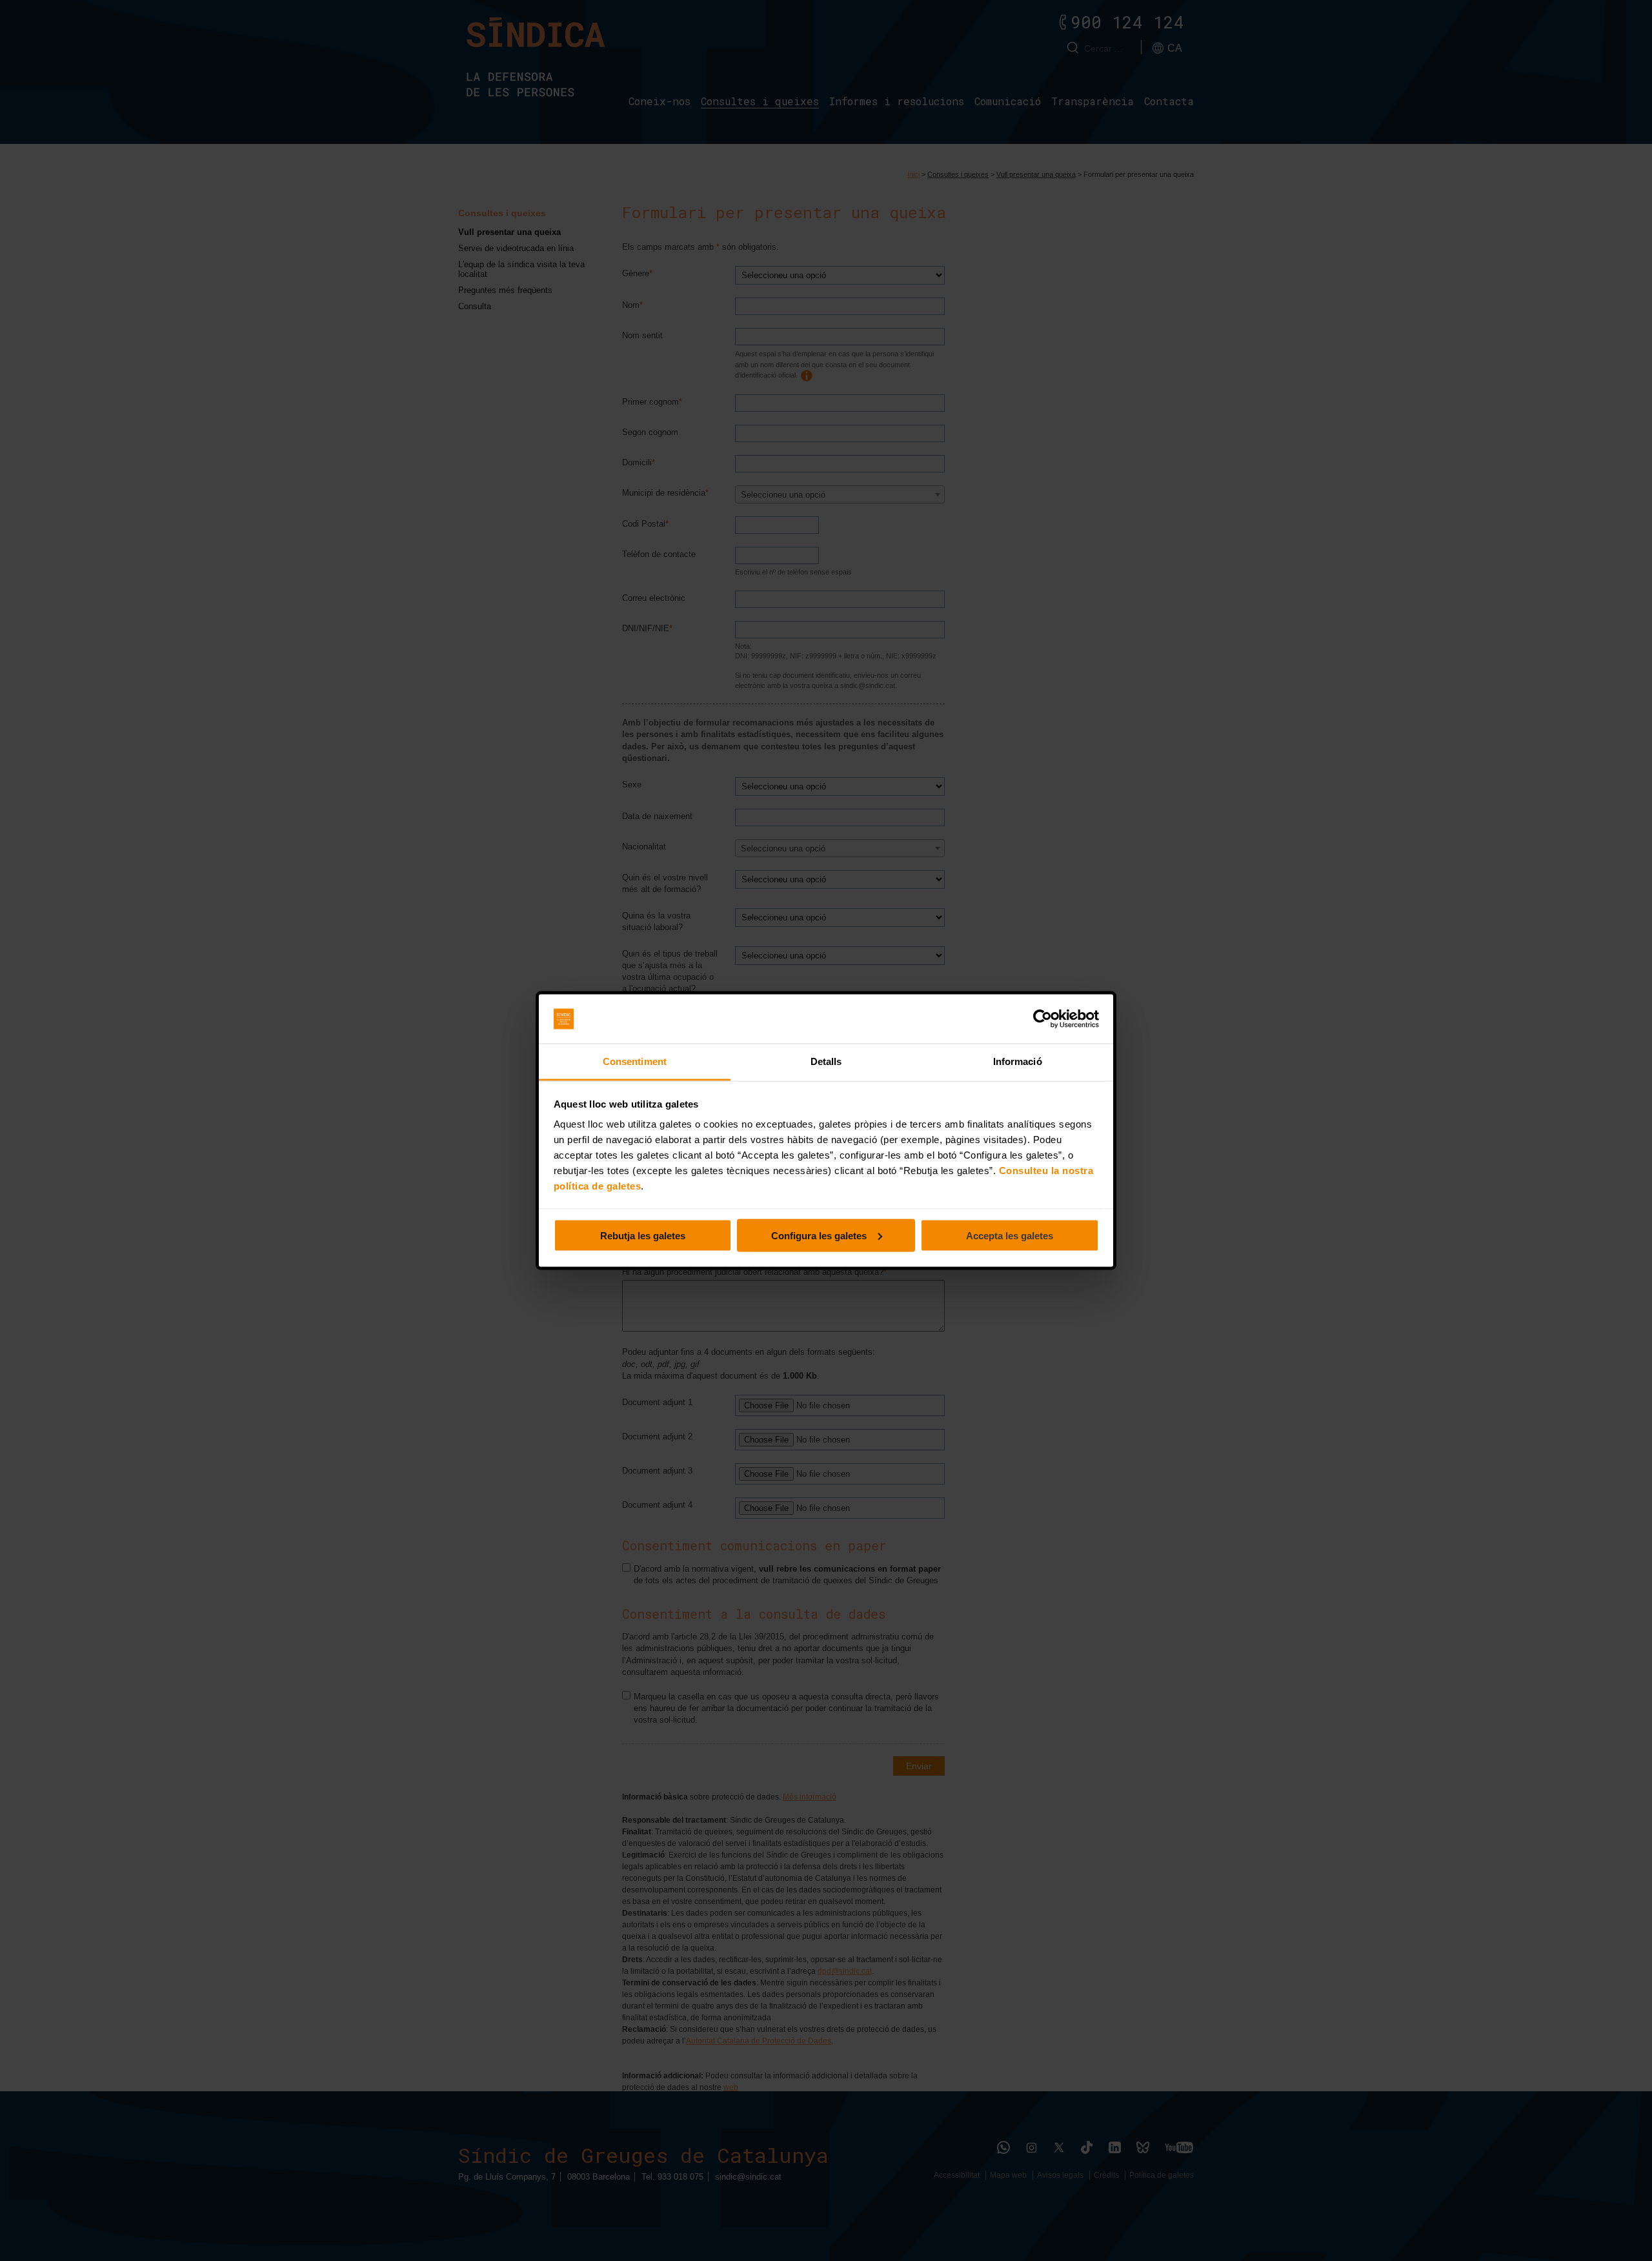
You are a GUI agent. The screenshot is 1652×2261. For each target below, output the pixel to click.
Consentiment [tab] (635, 1061)
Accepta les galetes (1010, 1235)
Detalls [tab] (826, 1061)
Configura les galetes (819, 1235)
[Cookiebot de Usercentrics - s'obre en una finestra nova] (1043, 1019)
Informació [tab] (1018, 1061)
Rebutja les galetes (643, 1235)
